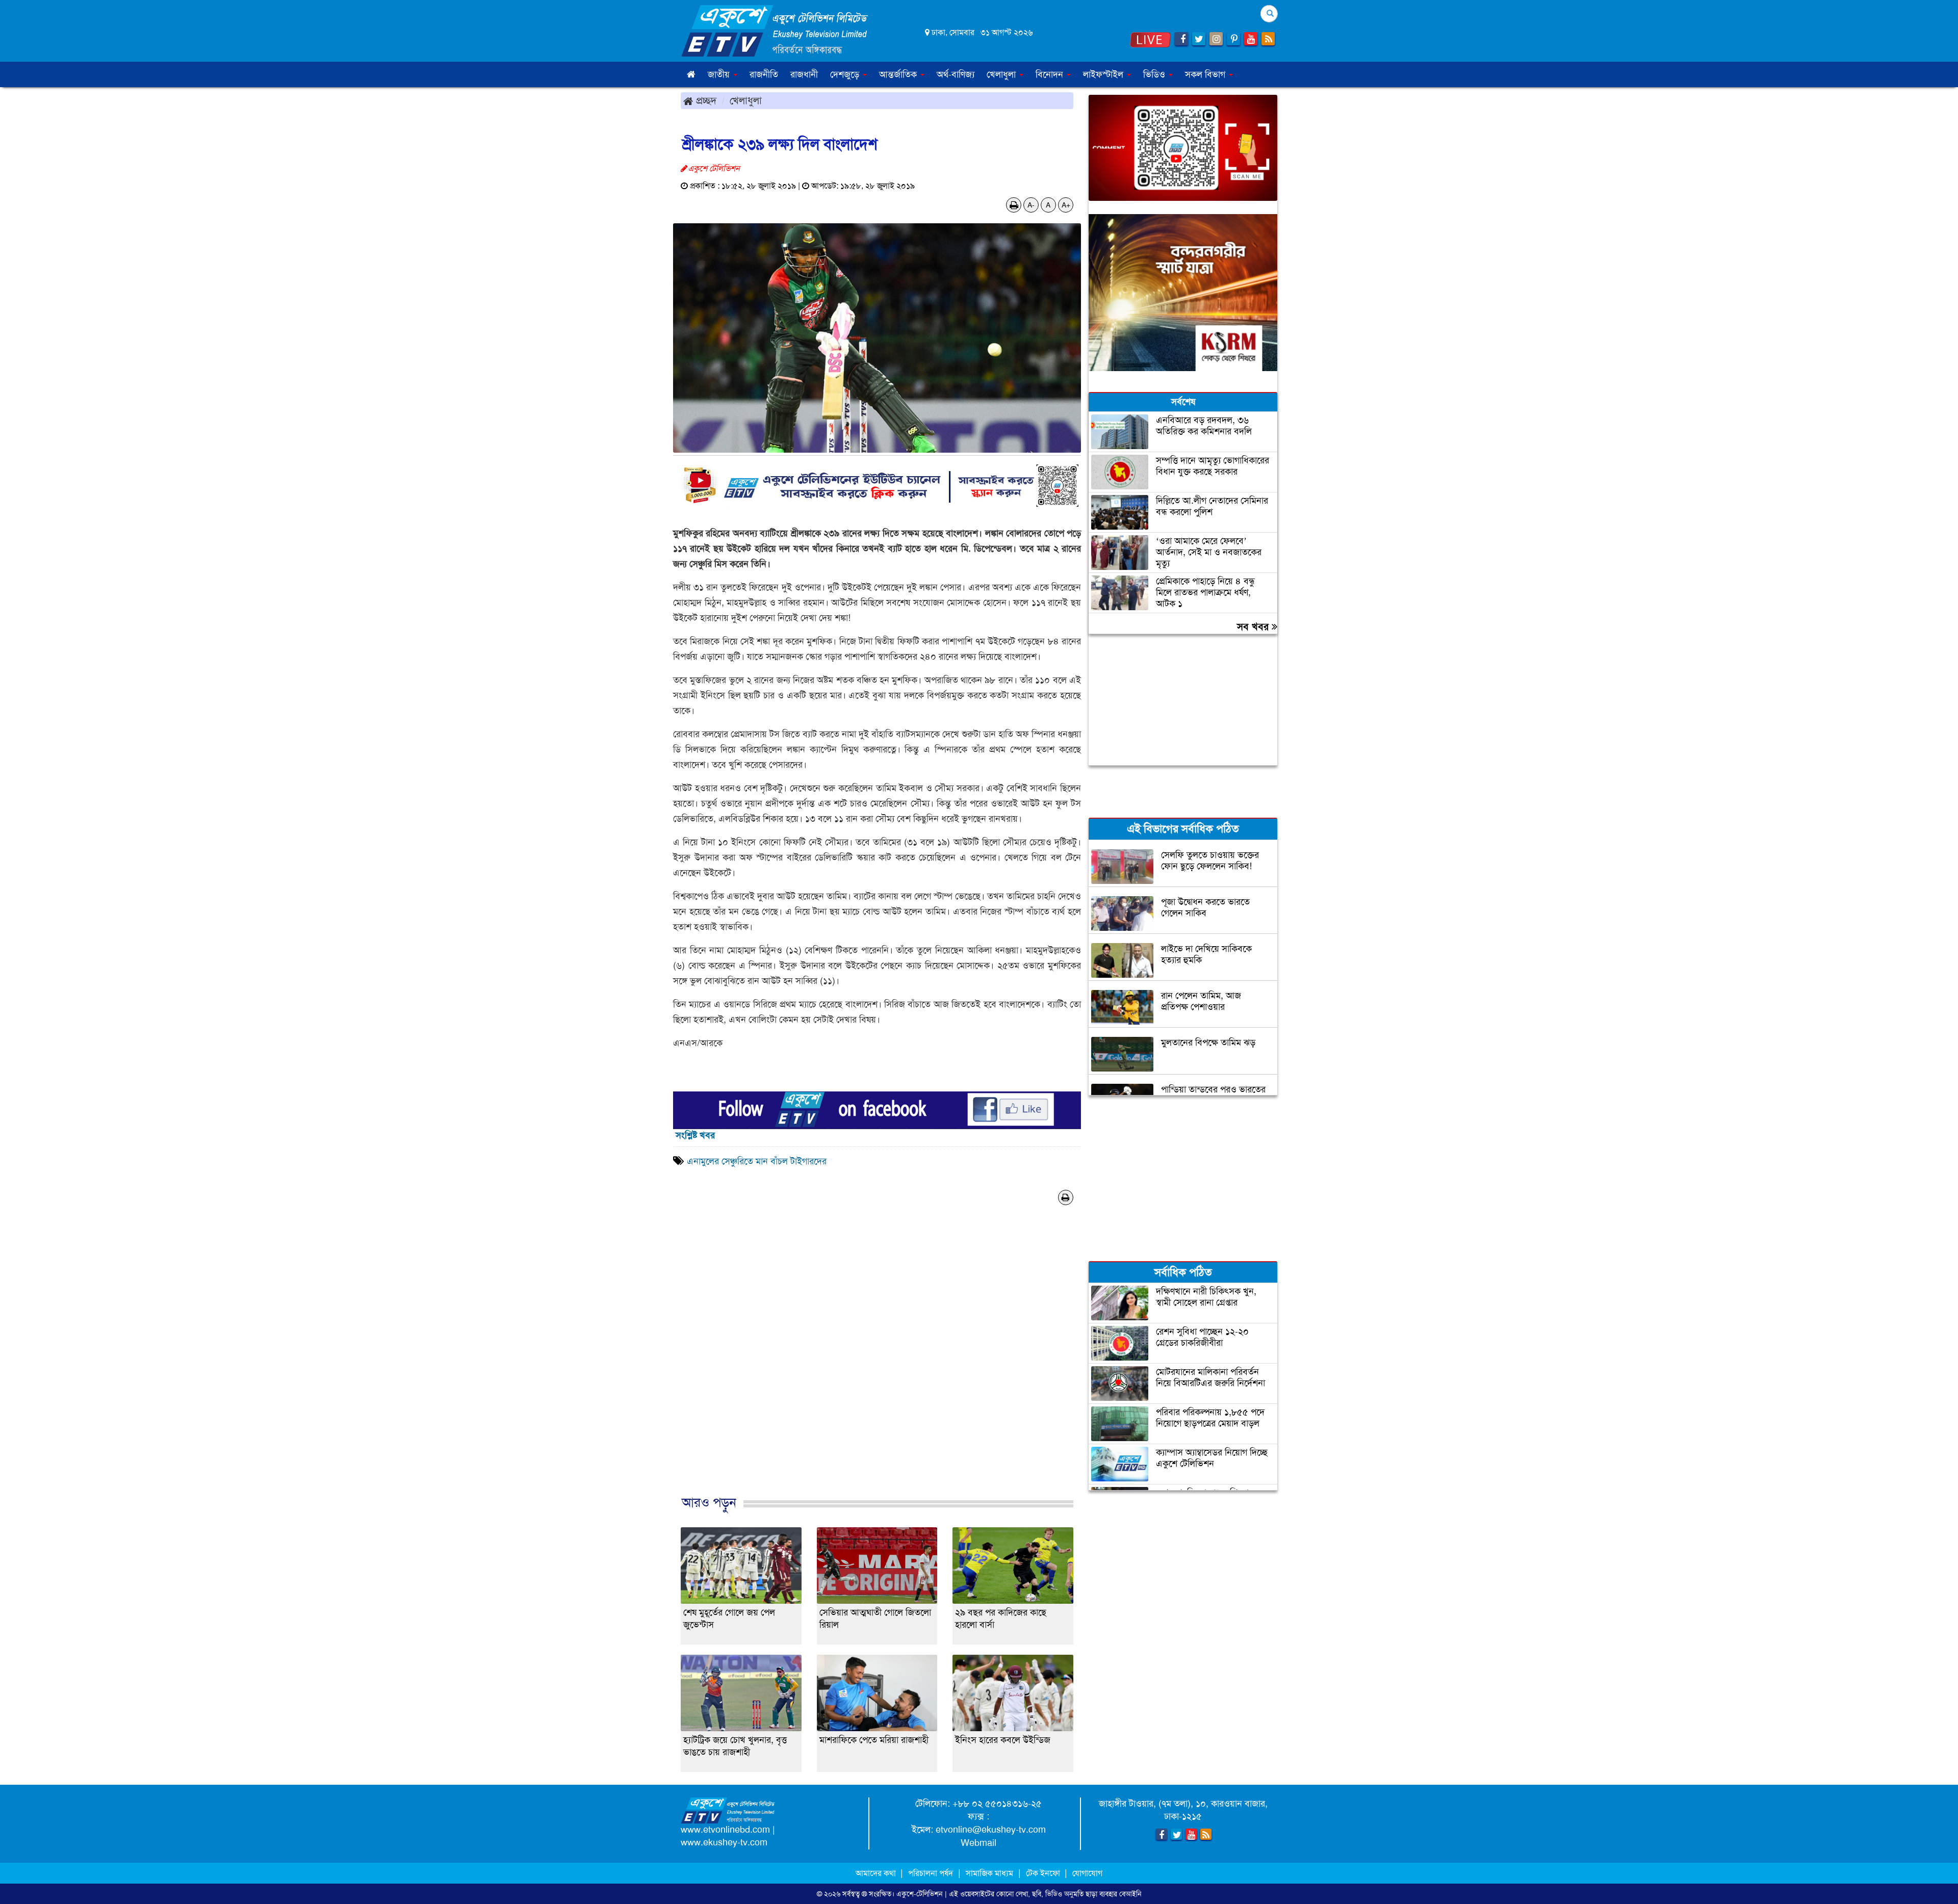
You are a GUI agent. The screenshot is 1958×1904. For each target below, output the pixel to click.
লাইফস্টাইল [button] (1104, 74)
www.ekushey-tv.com (724, 1842)
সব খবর (1254, 627)
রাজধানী (804, 74)
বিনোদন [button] (1051, 74)
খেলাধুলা (746, 100)
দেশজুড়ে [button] (846, 74)
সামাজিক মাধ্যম (989, 1873)
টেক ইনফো (1044, 1873)
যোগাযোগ (1087, 1873)
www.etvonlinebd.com (725, 1830)
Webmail (978, 1843)
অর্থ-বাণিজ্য (956, 74)
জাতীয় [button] (720, 74)
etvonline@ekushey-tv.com (991, 1830)
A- (1031, 205)
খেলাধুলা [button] (1002, 74)
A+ (1066, 205)
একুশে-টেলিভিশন (920, 1894)
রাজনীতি (764, 74)
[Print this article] (1014, 205)
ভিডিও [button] (1155, 74)
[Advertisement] (877, 1367)
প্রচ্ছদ (705, 100)
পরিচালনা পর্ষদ (931, 1873)
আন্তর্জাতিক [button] (899, 74)
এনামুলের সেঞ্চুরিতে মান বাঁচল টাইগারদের (757, 1161)
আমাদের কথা (877, 1873)
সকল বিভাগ (1206, 74)
